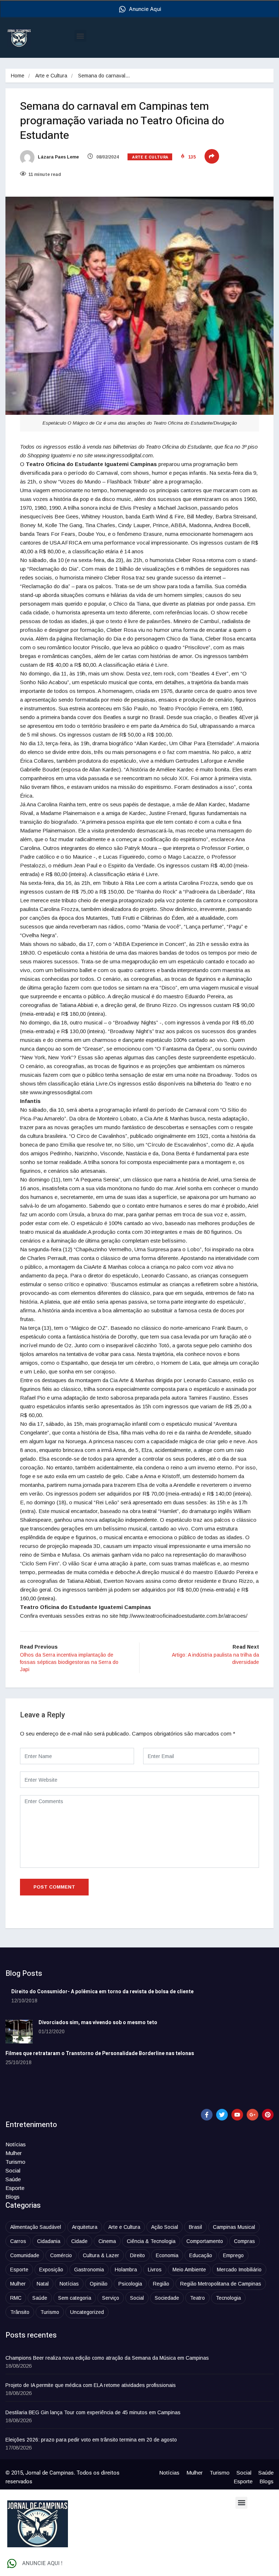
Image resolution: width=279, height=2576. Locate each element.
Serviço (111, 2298)
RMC (16, 2298)
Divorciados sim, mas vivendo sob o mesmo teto (98, 2023)
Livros (155, 2270)
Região (161, 2284)
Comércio (61, 2255)
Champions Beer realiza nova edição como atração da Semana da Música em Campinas (107, 2358)
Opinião (99, 2284)
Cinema (107, 2241)
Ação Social (165, 2227)
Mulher (14, 2153)
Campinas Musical (234, 2227)
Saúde (13, 2179)
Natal (43, 2284)
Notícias (16, 2144)
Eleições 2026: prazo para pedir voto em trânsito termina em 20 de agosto (91, 2440)
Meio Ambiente (189, 2270)
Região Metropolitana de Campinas (221, 2284)
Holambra (126, 2270)
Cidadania (49, 2241)
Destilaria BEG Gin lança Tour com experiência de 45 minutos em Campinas (93, 2412)
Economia (167, 2255)
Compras (244, 2241)
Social (13, 2170)
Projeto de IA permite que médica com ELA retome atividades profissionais (91, 2385)
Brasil (195, 2227)
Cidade (79, 2241)
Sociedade (167, 2298)
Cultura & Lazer (101, 2255)
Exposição (51, 2270)
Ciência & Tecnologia (151, 2241)
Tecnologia (228, 2298)
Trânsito (20, 2312)
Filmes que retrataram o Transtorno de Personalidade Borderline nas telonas (100, 2053)
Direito (138, 2255)
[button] (80, 36)
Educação (201, 2255)
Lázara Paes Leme (58, 157)
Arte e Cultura (51, 76)
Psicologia (130, 2284)
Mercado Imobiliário (239, 2270)
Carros (18, 2241)
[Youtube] (237, 2115)
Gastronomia (89, 2270)
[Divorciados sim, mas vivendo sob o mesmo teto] (19, 2032)
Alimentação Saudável (36, 2227)
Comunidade (25, 2255)
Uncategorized (87, 2312)
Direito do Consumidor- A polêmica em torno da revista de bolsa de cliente (102, 1992)
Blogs (13, 2197)
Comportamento (205, 2241)
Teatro (197, 2298)
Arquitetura (85, 2227)
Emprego (233, 2255)
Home (18, 76)
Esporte (15, 2188)
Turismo (15, 2162)
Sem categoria (75, 2298)
